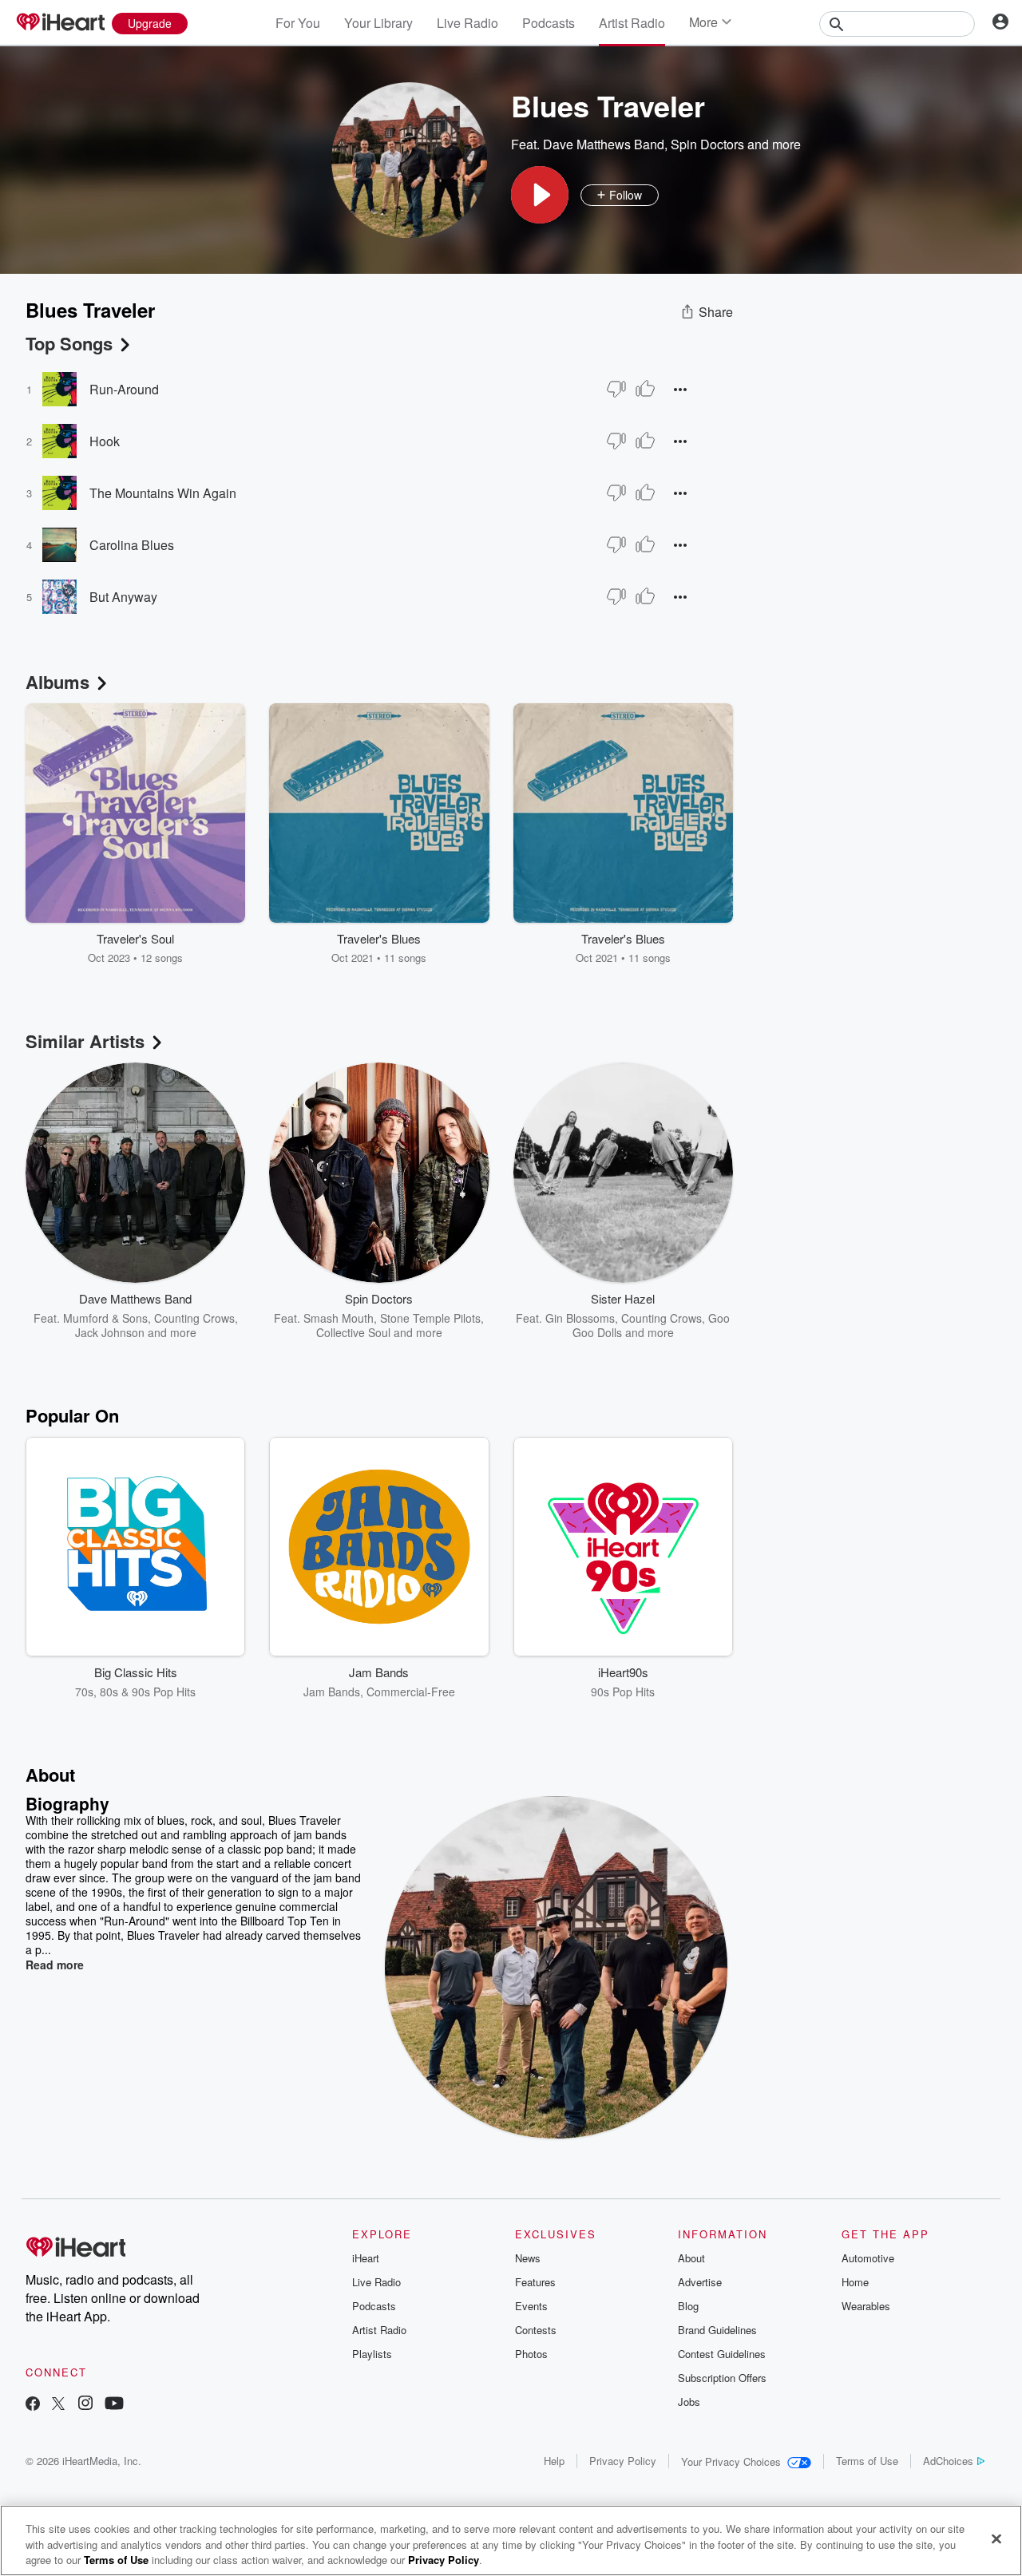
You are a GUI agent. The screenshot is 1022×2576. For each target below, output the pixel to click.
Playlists (372, 2354)
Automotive (868, 2258)
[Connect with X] (58, 2405)
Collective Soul (353, 1332)
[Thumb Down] (616, 389)
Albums (57, 682)
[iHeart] (60, 23)
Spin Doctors (707, 144)
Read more (55, 1965)
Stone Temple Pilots (430, 1318)
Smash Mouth (339, 1318)
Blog (688, 2306)
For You (298, 23)
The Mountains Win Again (163, 493)
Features (535, 2282)
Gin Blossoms (580, 1318)
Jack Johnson (110, 1332)
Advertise (700, 2282)
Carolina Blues (132, 545)
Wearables (866, 2306)
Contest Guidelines (722, 2354)
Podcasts (549, 23)
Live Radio (467, 23)
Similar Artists (85, 1041)
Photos (531, 2354)
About (691, 2258)
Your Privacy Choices (731, 2461)
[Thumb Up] (645, 389)
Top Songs (69, 343)
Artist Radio (632, 23)
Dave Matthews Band (604, 144)
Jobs (689, 2402)
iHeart (366, 2258)
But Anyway (123, 597)
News (528, 2258)
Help (554, 2461)
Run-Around (124, 389)
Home (855, 2282)
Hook (105, 441)
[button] (540, 195)
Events (531, 2306)
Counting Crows (194, 1318)
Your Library (378, 23)
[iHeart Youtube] (114, 2405)
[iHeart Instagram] (85, 2405)
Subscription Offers (722, 2378)
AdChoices (948, 2461)
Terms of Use (867, 2461)
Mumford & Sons (105, 1318)
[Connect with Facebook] (33, 2405)
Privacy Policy (623, 2461)
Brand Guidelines (717, 2330)
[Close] (996, 2538)
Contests (536, 2330)
